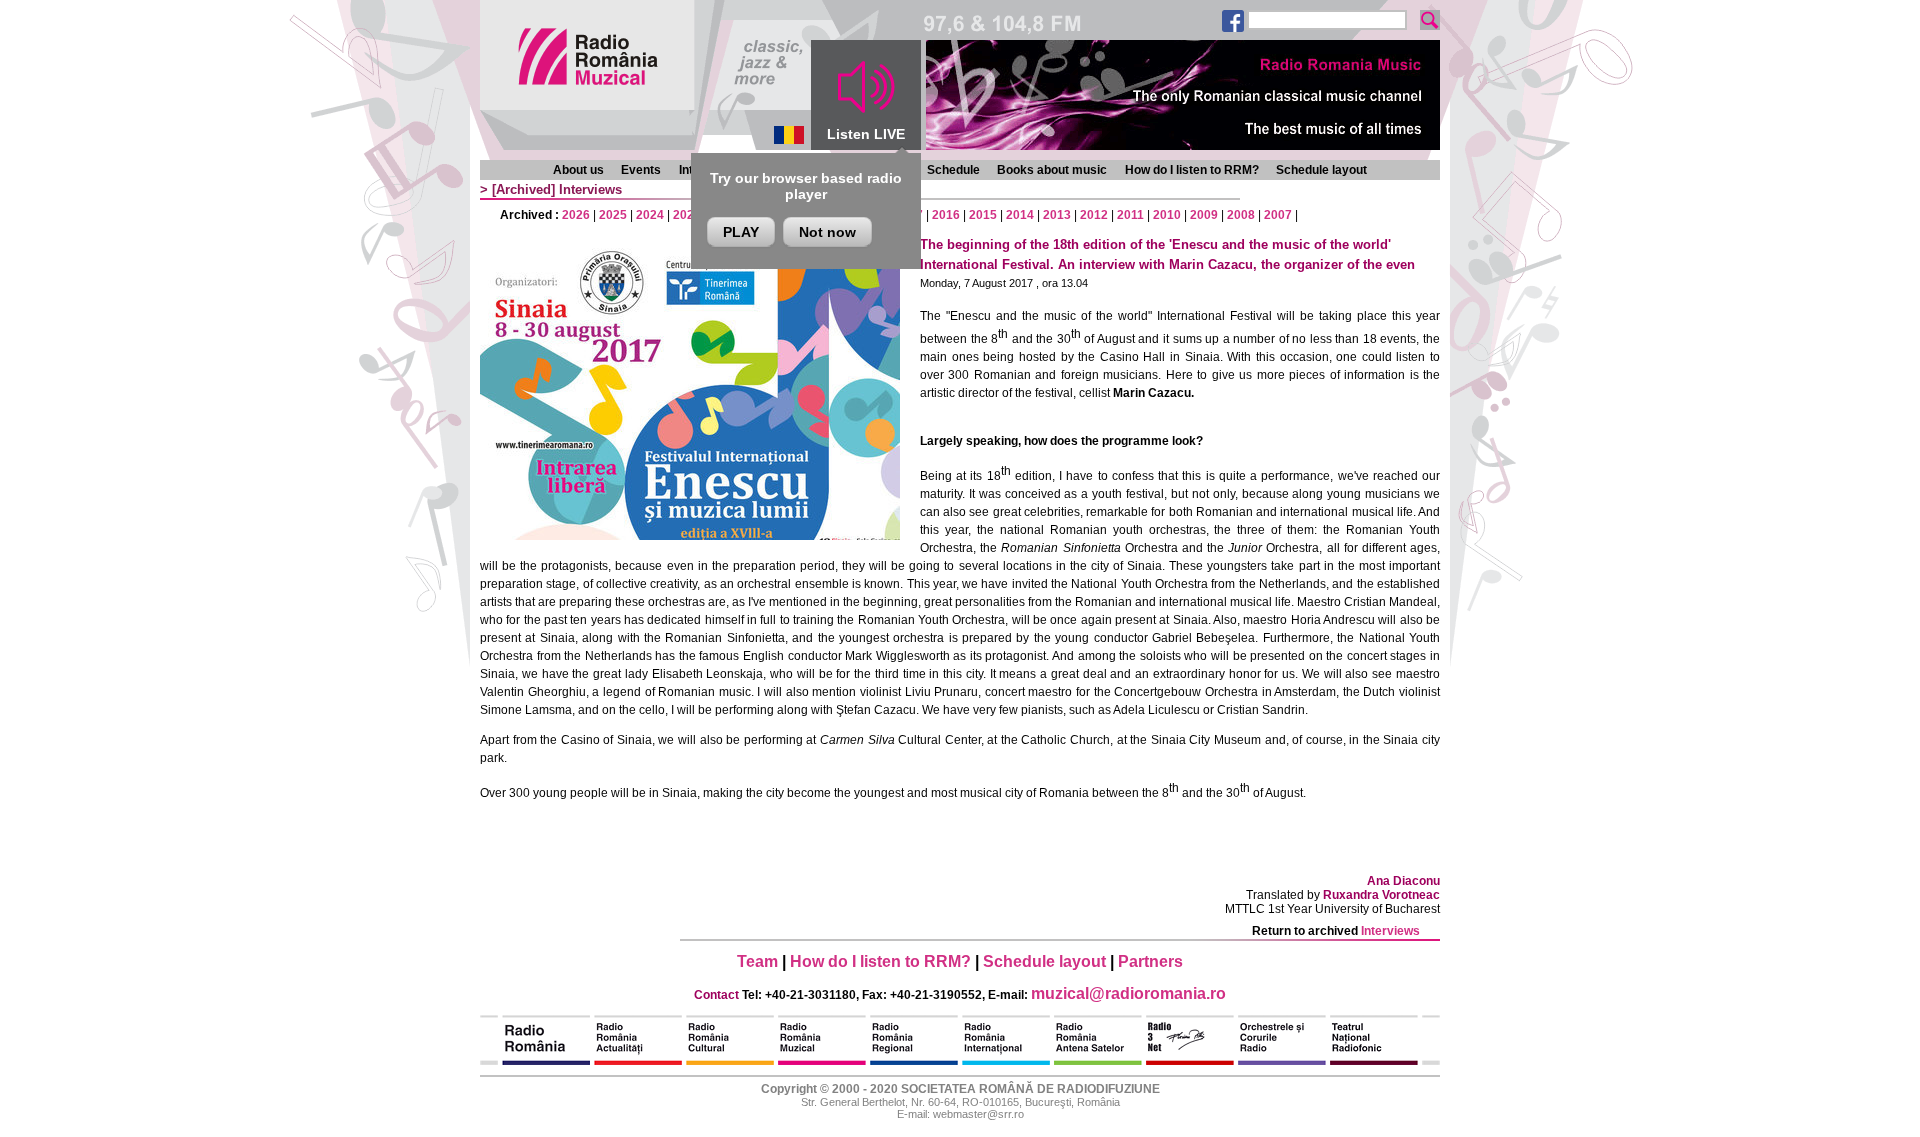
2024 (650, 215)
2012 (1094, 215)
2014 (1020, 215)
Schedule (953, 170)
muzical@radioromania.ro (1128, 993)
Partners (1150, 961)
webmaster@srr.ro (978, 1114)
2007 (1278, 215)
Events (641, 170)
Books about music (1052, 170)
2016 (946, 215)
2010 (1167, 215)
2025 (613, 215)
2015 (983, 215)
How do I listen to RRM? (1192, 170)
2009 (1204, 215)
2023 (687, 215)
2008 (1241, 215)
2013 (1057, 215)
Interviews (590, 189)
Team (757, 961)
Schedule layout (1321, 170)
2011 (1130, 215)
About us (578, 170)
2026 (576, 215)
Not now (827, 232)
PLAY (741, 232)
